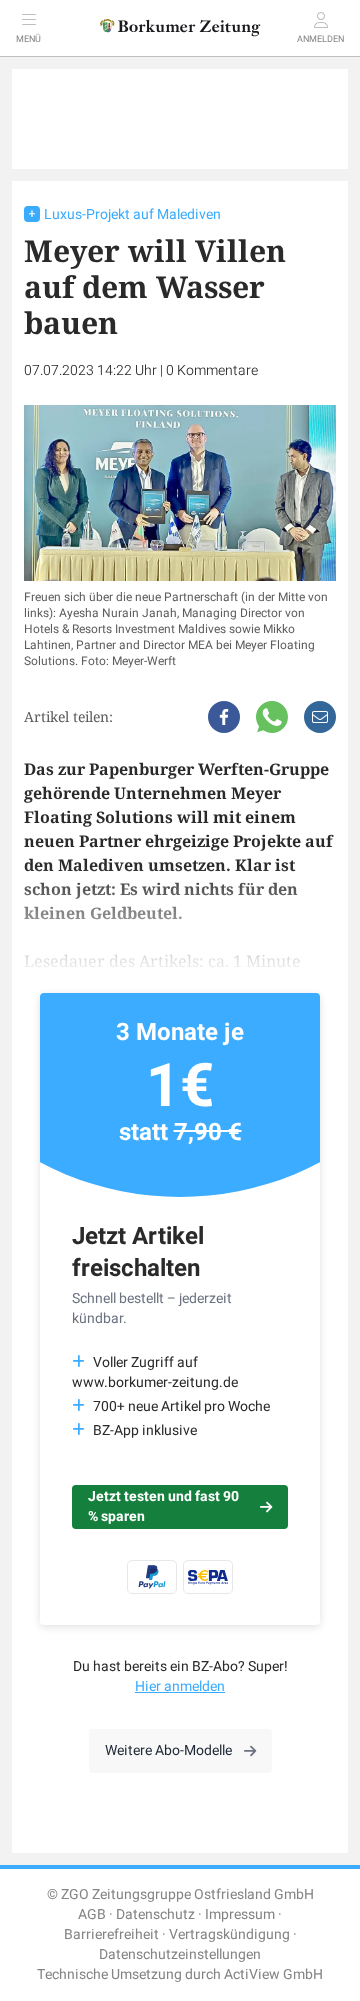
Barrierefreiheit (111, 1934)
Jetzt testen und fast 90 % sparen (163, 1506)
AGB (92, 1914)
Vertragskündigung (229, 1934)
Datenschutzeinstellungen (180, 1954)
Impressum (240, 1914)
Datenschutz (155, 1914)
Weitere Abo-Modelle (168, 1750)
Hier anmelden (180, 1686)
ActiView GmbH (273, 1974)
